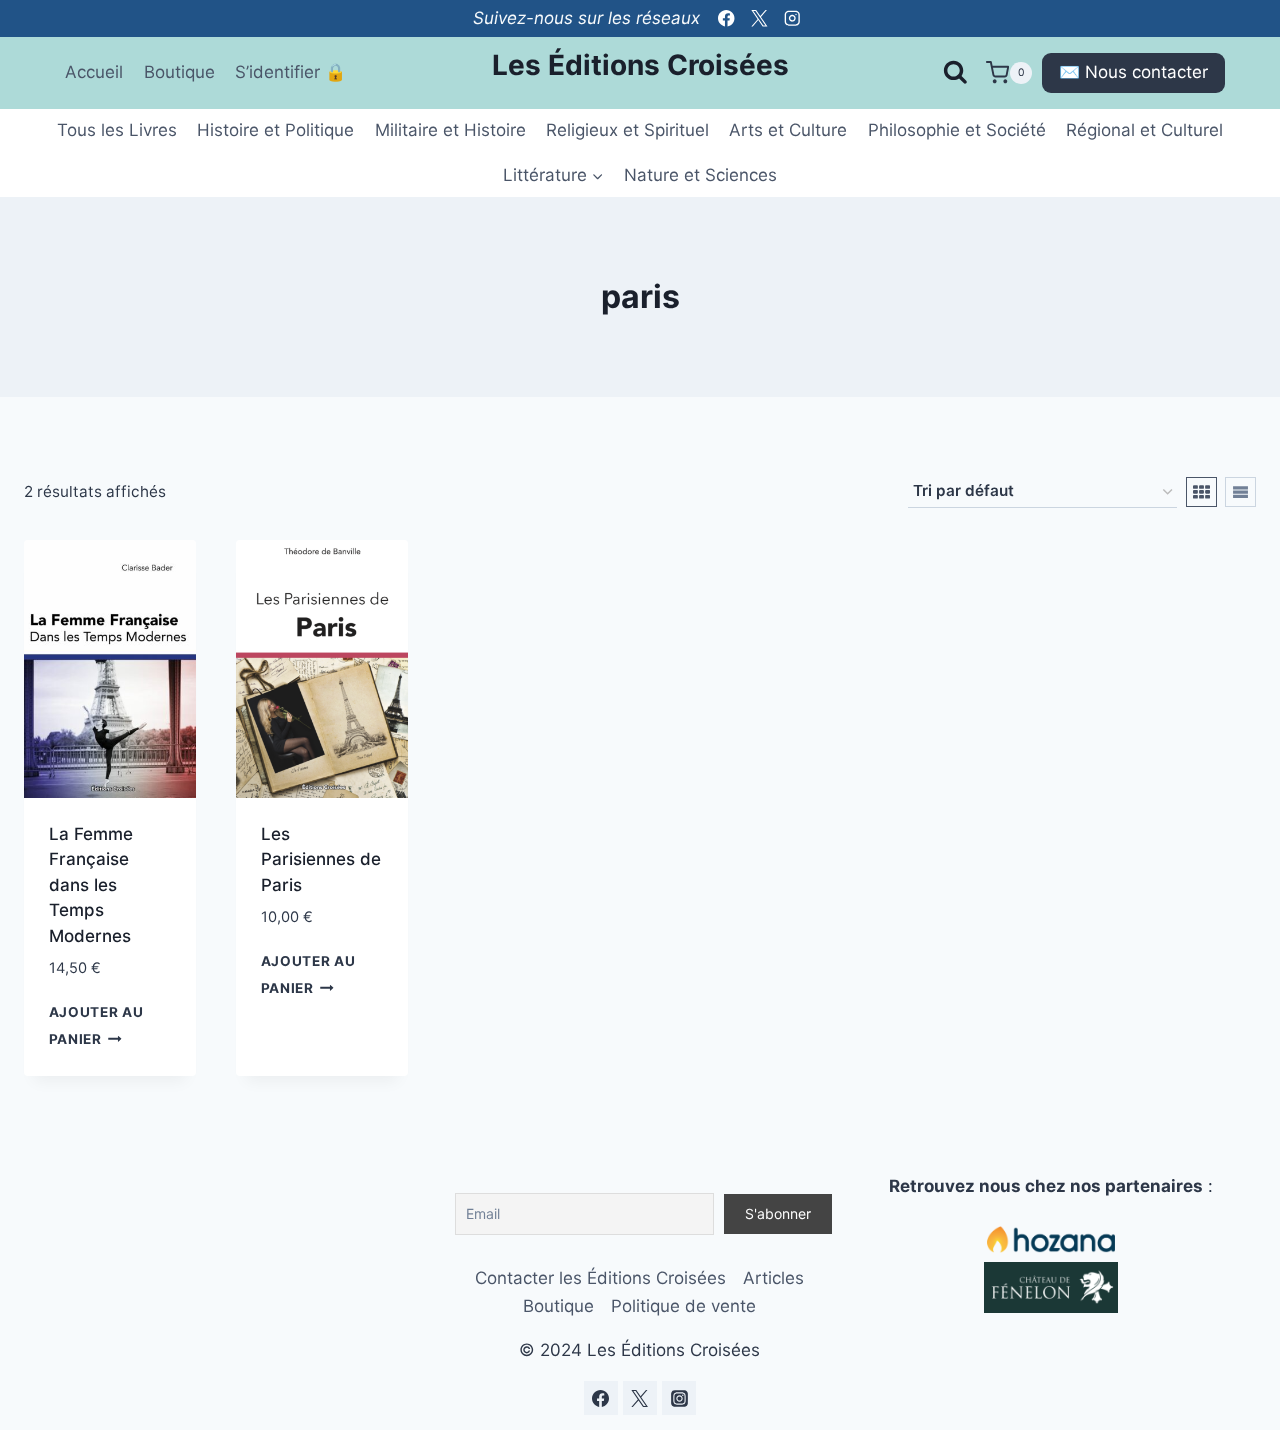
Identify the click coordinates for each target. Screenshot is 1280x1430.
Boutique (179, 72)
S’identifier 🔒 (290, 72)
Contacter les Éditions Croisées (600, 1278)
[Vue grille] (1201, 492)
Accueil (94, 72)
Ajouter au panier (96, 1025)
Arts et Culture (788, 130)
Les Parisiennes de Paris (321, 859)
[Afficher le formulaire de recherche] (955, 73)
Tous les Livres (117, 130)
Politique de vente (683, 1306)
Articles (773, 1278)
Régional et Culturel (1144, 130)
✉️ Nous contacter (1133, 72)
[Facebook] (726, 18)
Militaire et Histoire (450, 130)
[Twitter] (759, 18)
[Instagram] (792, 18)
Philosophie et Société (957, 130)
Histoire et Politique (275, 130)
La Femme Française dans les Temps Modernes (91, 885)
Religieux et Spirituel (627, 130)
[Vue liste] (1240, 492)
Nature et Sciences (700, 175)
